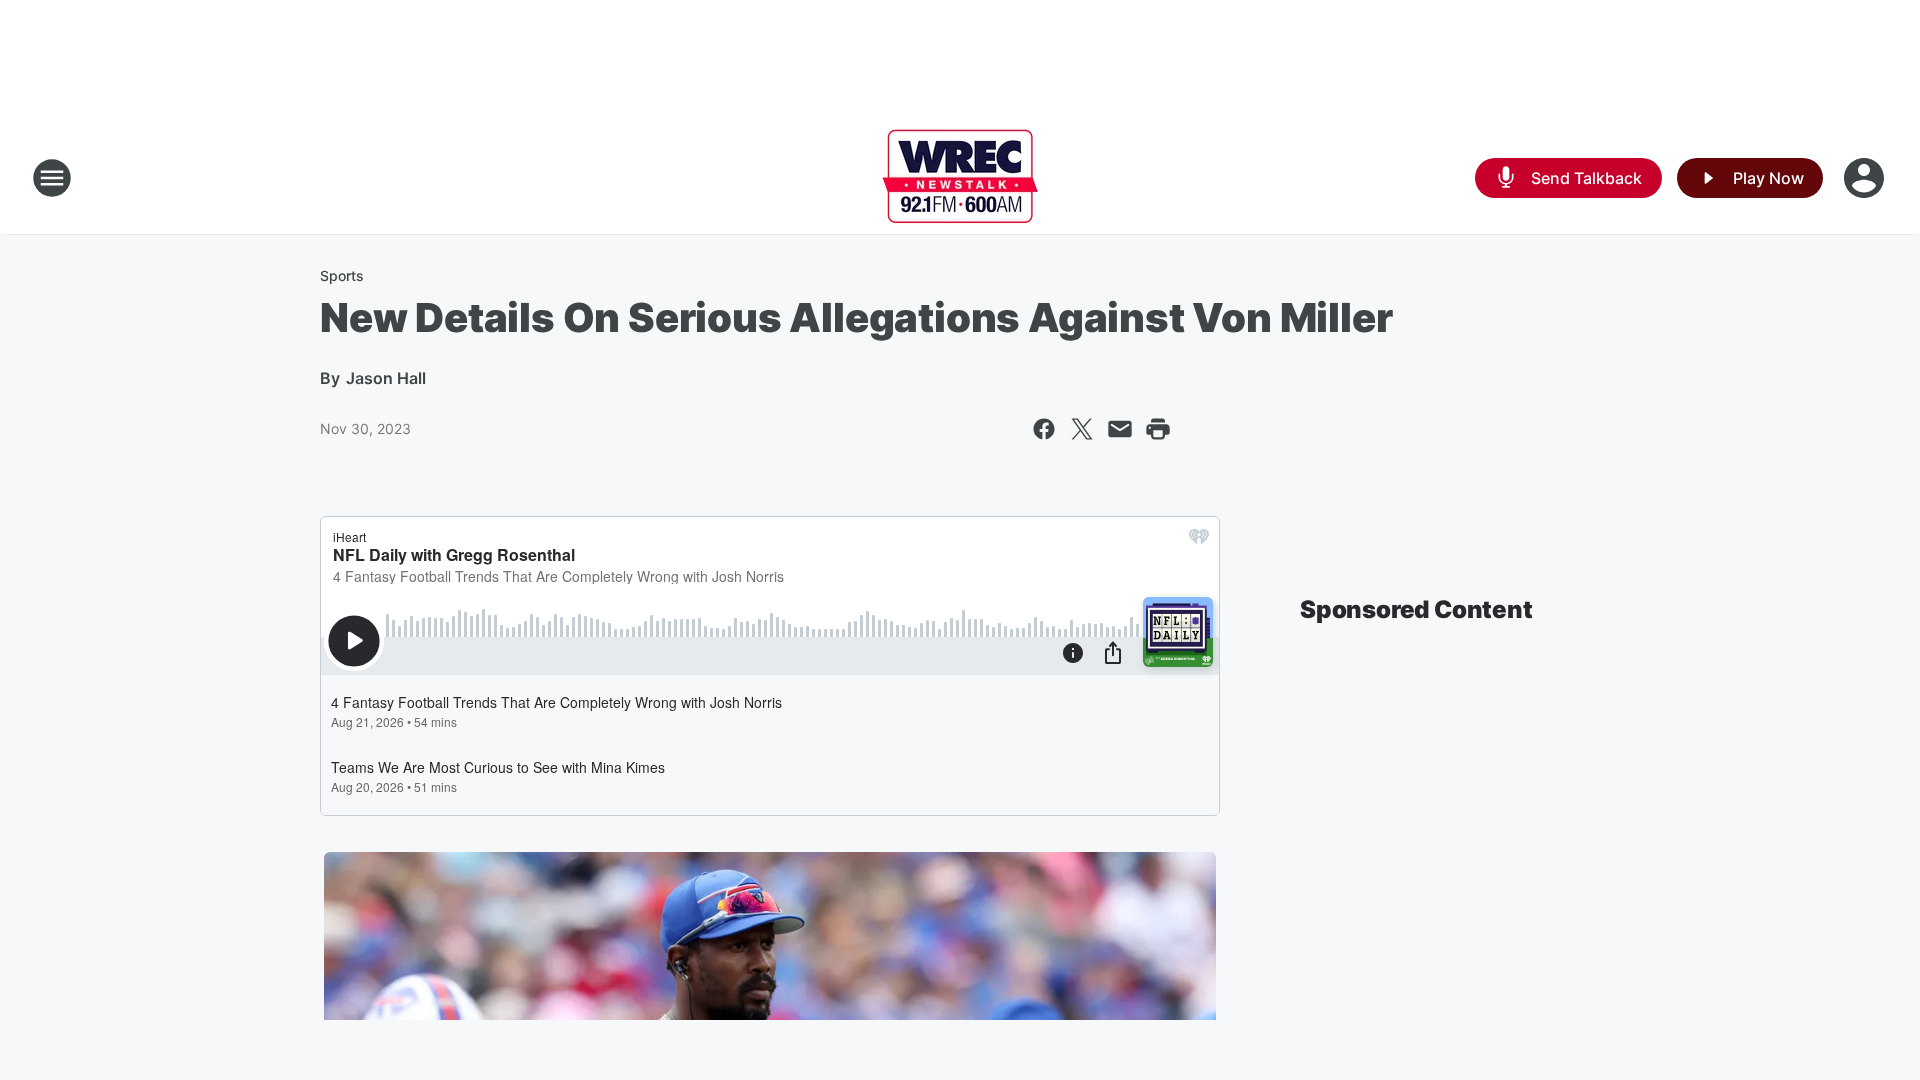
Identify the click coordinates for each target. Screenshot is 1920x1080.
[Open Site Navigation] (52, 178)
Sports (342, 275)
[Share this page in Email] (1120, 429)
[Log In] (1866, 178)
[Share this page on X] (1082, 429)
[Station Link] (960, 178)
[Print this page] (1158, 429)
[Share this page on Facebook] (1044, 429)
